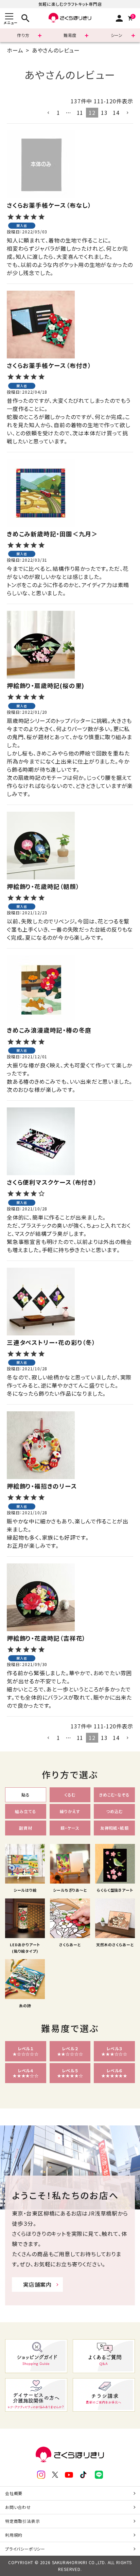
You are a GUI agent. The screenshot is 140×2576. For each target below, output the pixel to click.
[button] (49, 113)
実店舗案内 (37, 2284)
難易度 (70, 35)
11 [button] (80, 112)
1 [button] (58, 112)
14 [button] (116, 112)
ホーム (15, 50)
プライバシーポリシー (25, 2549)
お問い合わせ (18, 2507)
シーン (117, 35)
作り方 (23, 35)
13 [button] (104, 112)
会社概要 (14, 2493)
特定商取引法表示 (22, 2521)
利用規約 (14, 2535)
